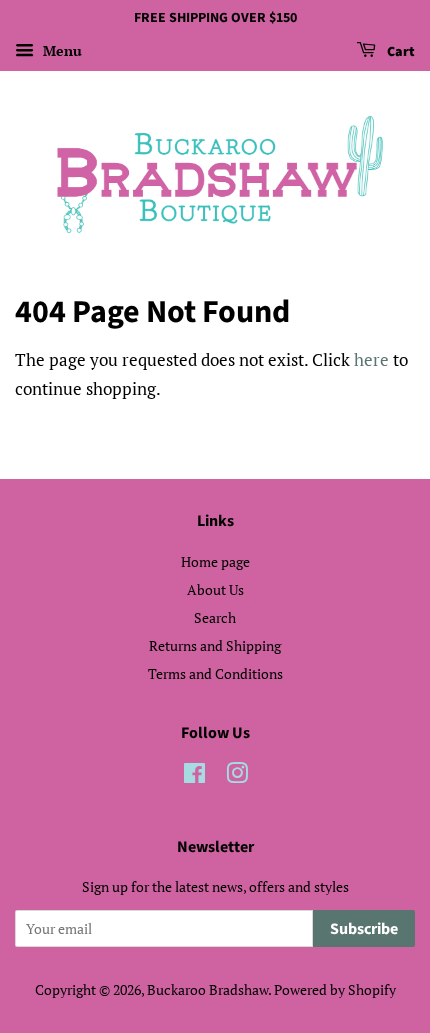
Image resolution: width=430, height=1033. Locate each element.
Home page (215, 561)
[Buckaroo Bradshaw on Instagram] (237, 776)
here (371, 359)
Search (215, 617)
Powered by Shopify (335, 989)
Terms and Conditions (215, 673)
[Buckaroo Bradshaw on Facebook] (194, 776)
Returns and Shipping (215, 645)
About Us (215, 589)
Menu (60, 50)
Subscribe (364, 929)
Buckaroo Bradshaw (207, 989)
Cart (399, 52)
